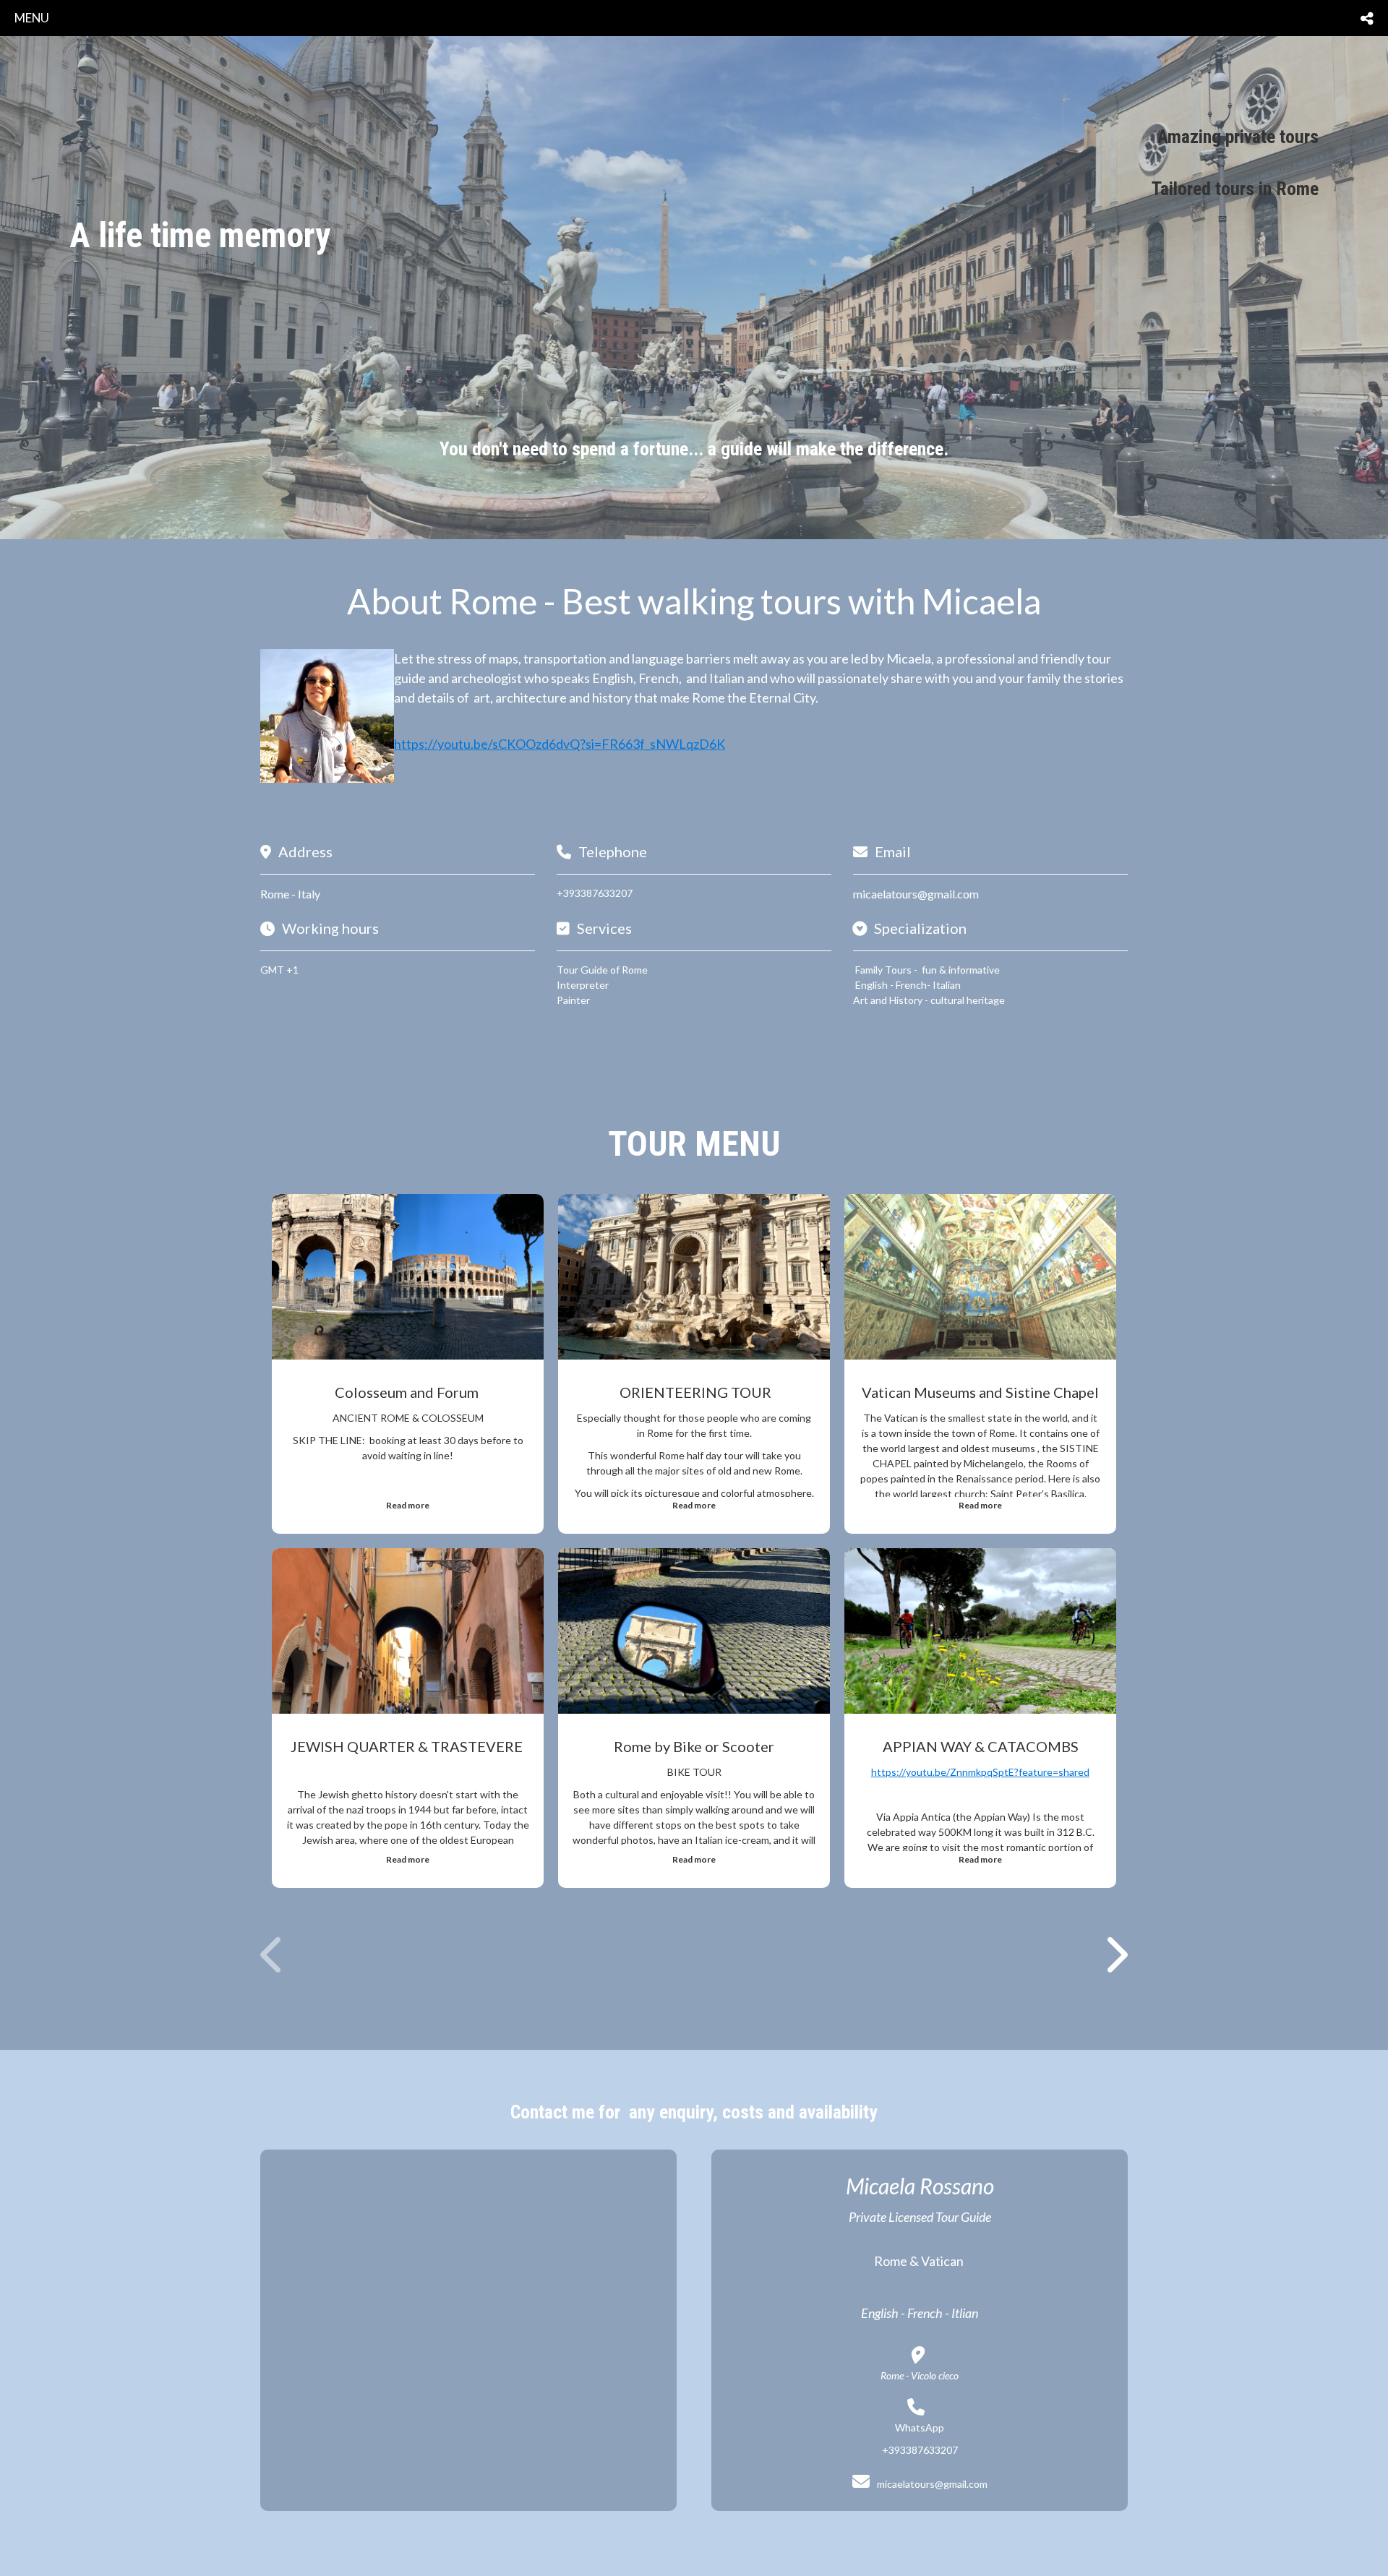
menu (32, 18)
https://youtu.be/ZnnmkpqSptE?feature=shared (980, 1772)
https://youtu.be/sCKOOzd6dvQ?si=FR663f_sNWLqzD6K (560, 744)
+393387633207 (595, 893)
